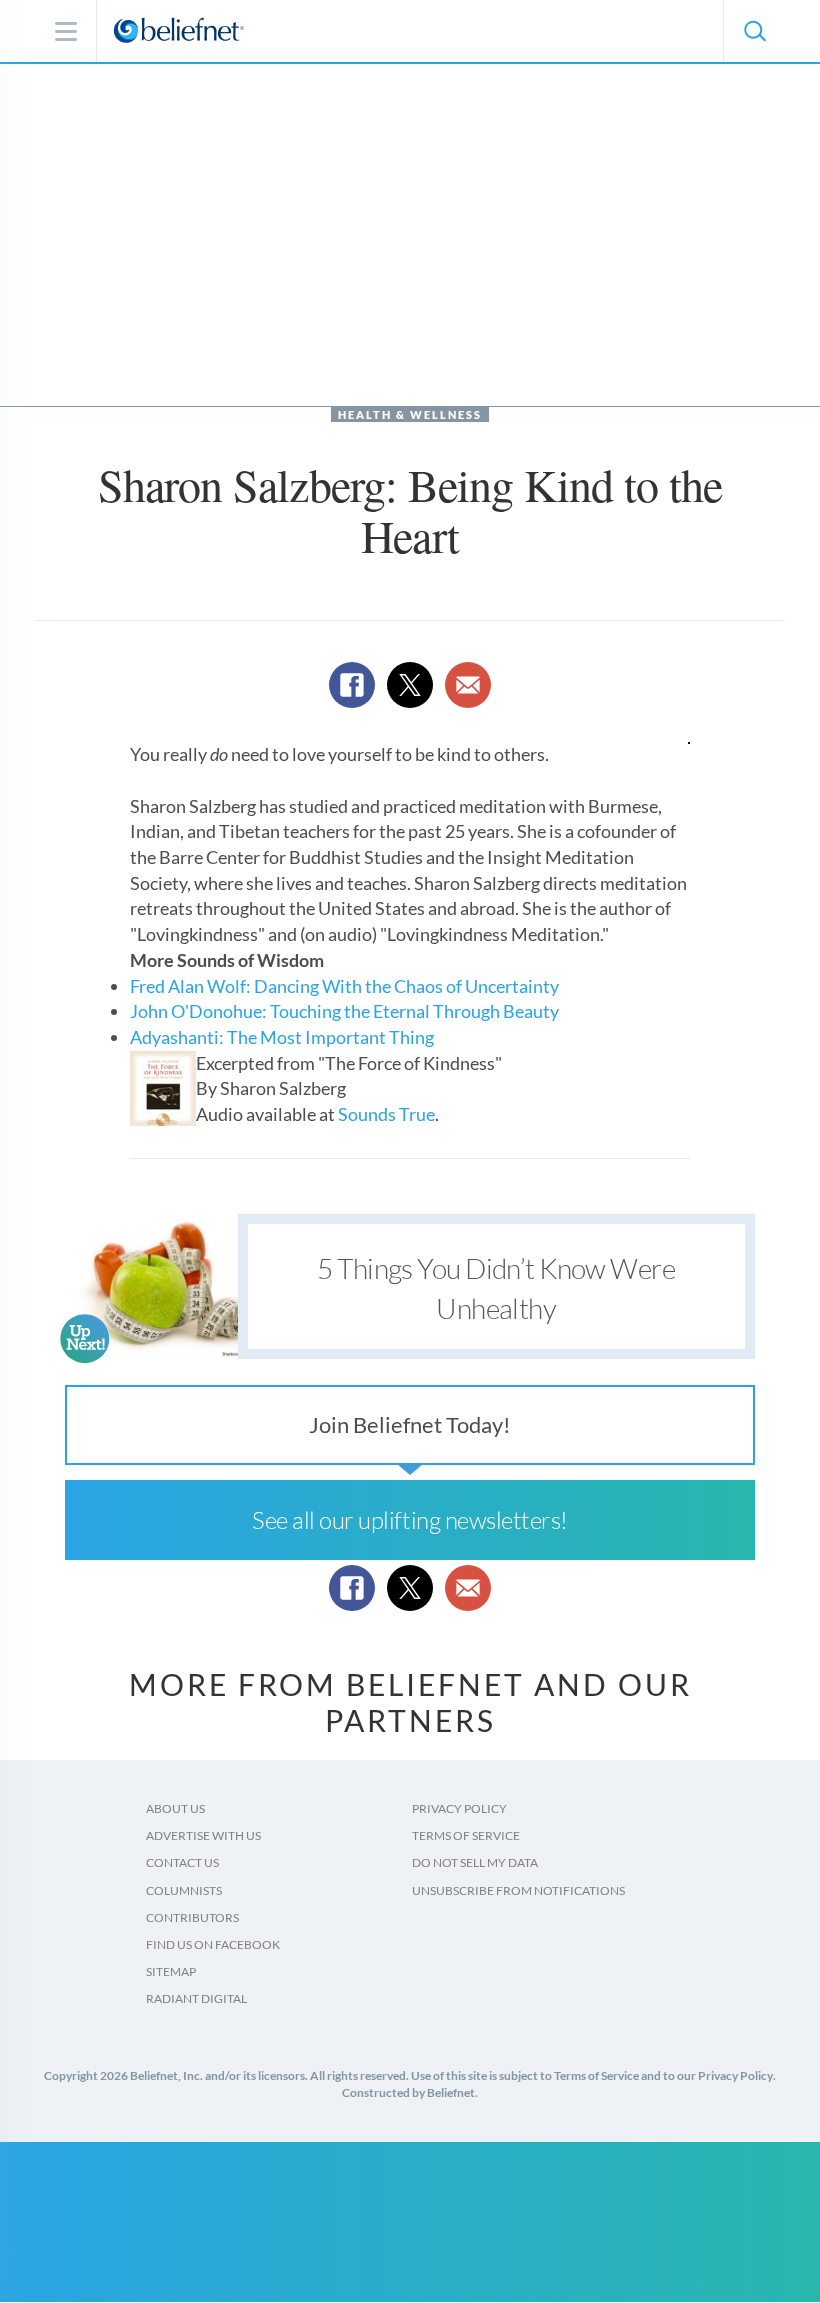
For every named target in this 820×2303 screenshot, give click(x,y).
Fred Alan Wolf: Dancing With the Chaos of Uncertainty (344, 986)
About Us (175, 1808)
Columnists (184, 1890)
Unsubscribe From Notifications (518, 1890)
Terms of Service (466, 1835)
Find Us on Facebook (213, 1944)
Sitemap (171, 1971)
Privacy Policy (459, 1808)
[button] (754, 31)
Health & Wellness (410, 414)
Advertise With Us (203, 1835)
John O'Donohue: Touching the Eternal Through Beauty (344, 1011)
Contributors (192, 1917)
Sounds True (386, 1114)
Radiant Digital (196, 1998)
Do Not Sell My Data (475, 1862)
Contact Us (182, 1862)
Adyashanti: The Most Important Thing (282, 1037)
